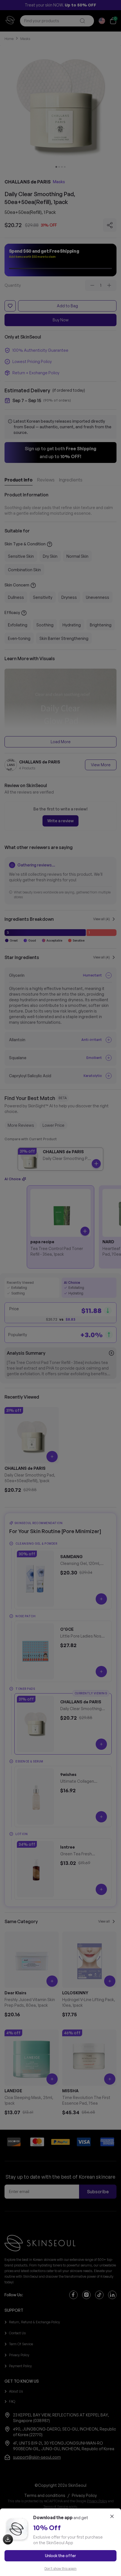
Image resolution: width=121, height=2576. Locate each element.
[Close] (112, 2516)
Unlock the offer (60, 2556)
